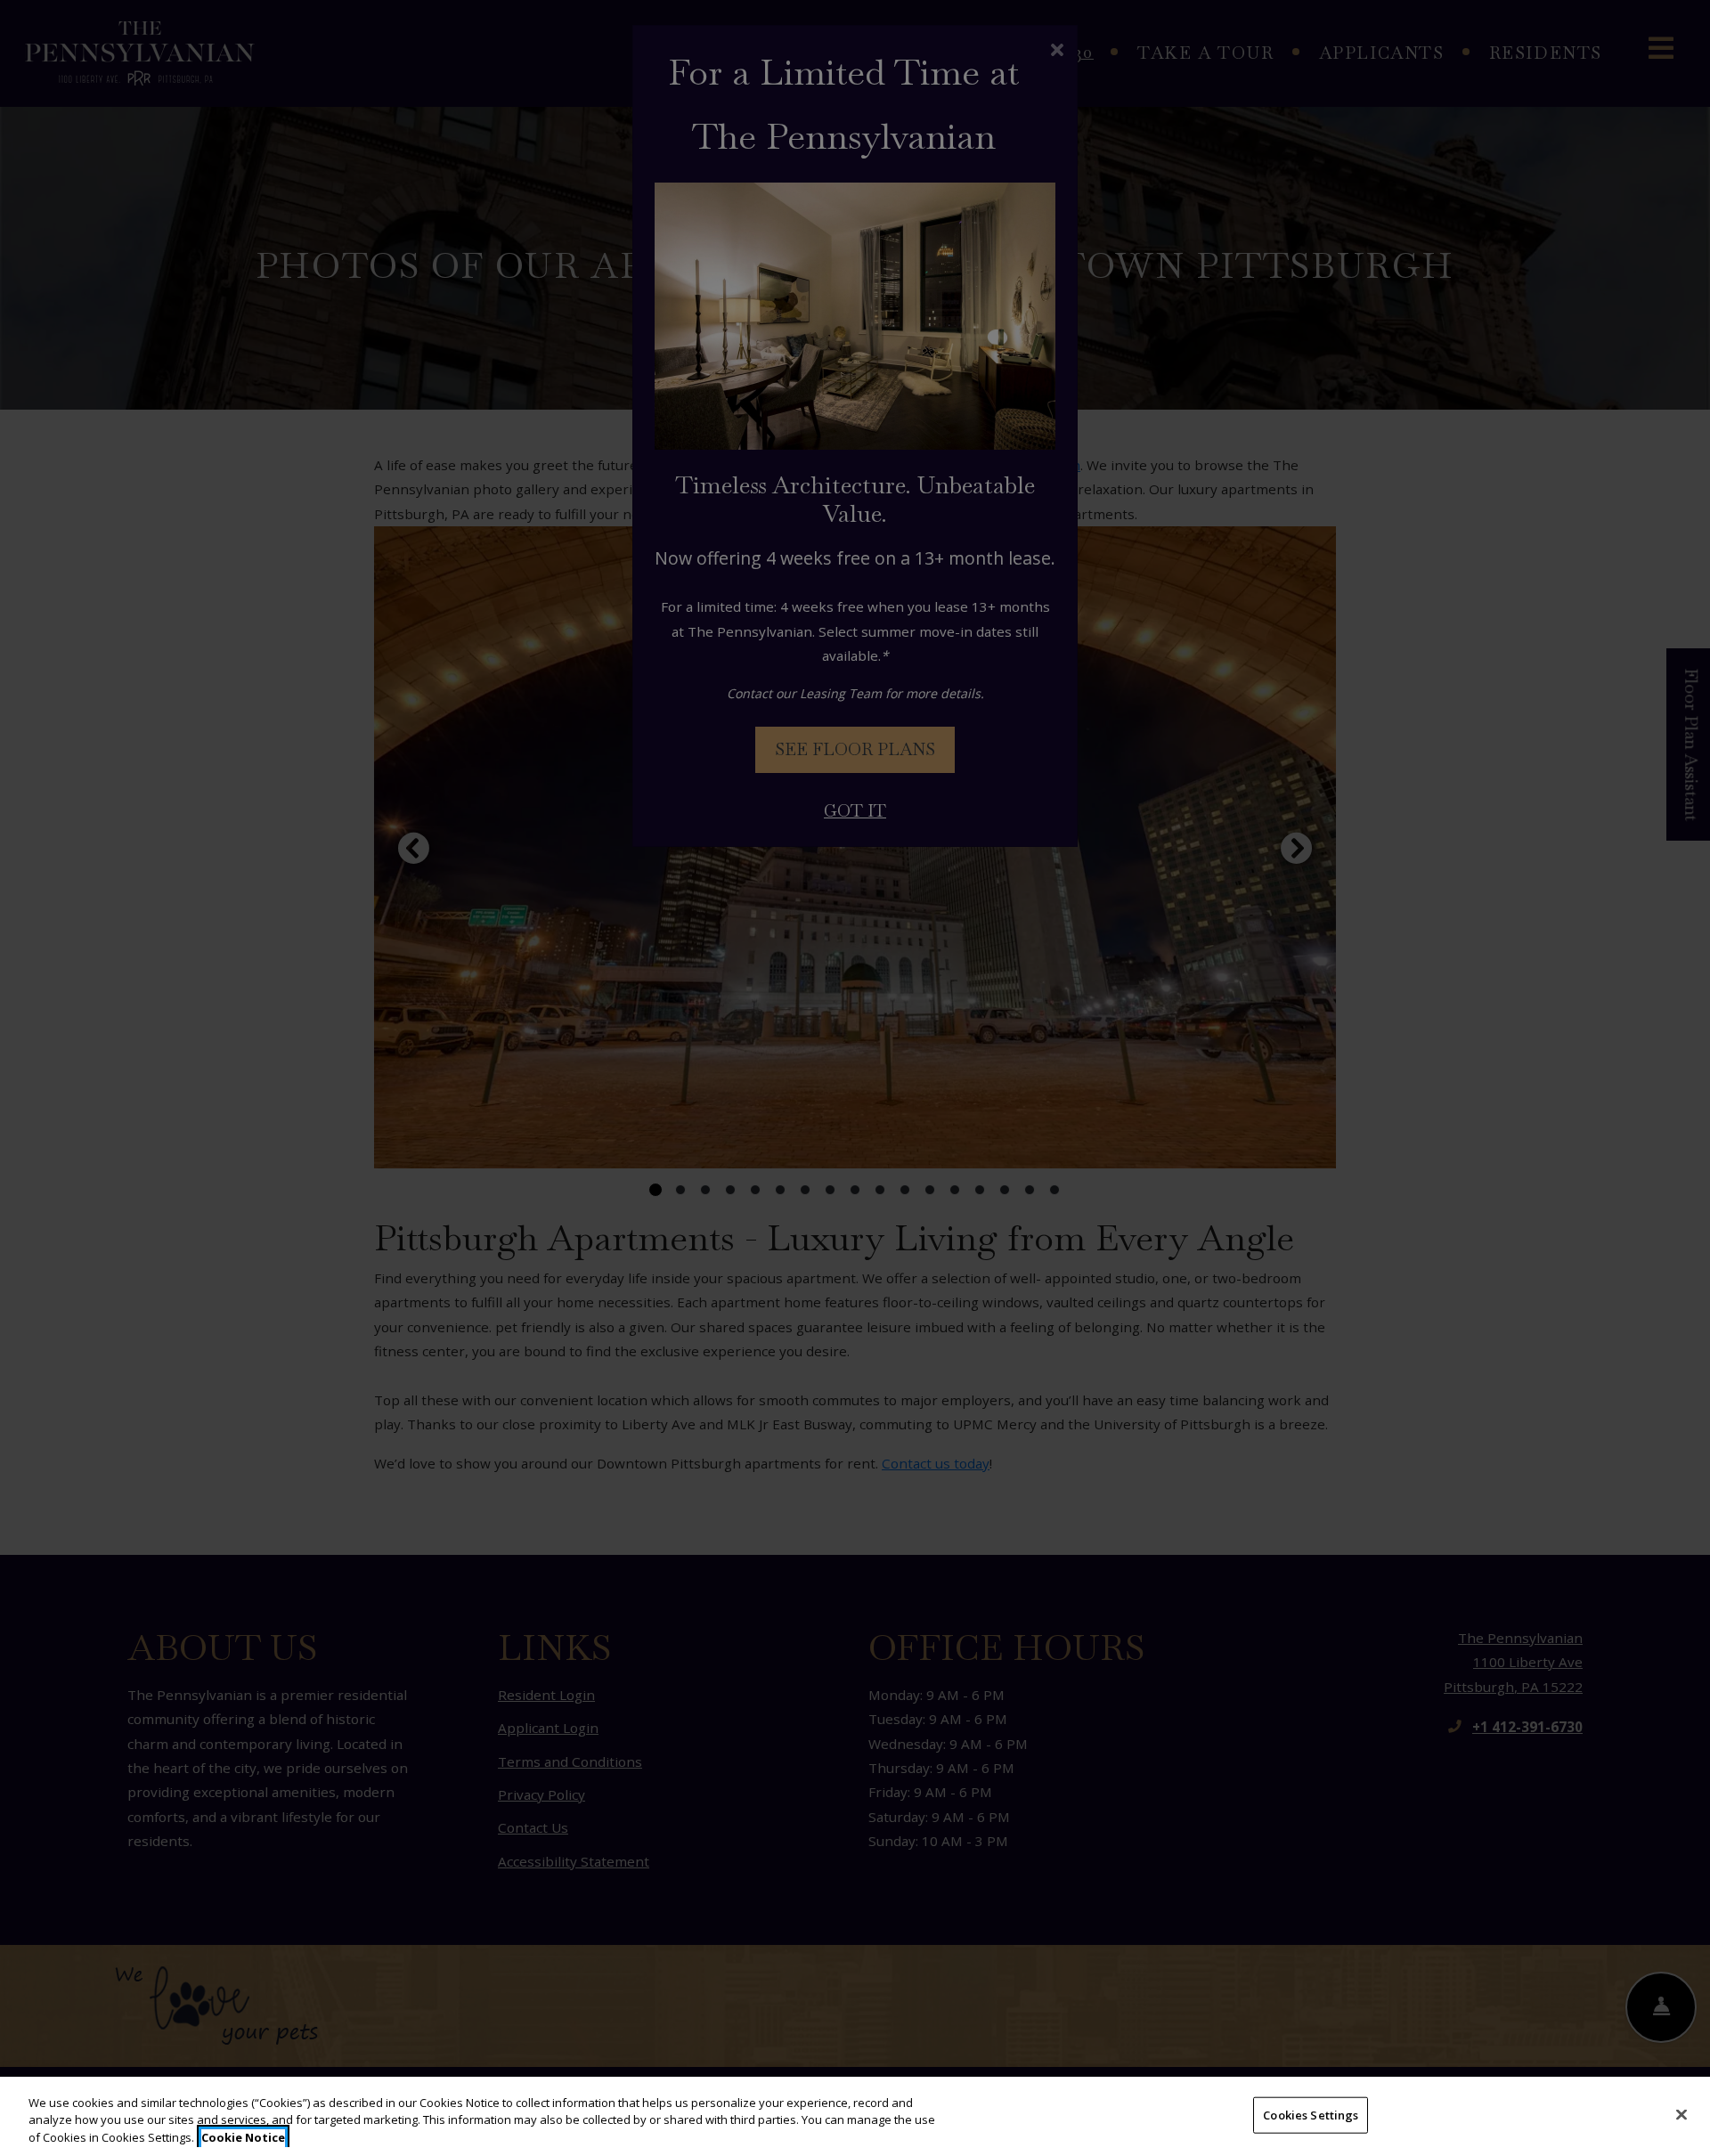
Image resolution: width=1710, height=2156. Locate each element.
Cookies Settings (1311, 2114)
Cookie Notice (243, 2137)
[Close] (1681, 2114)
